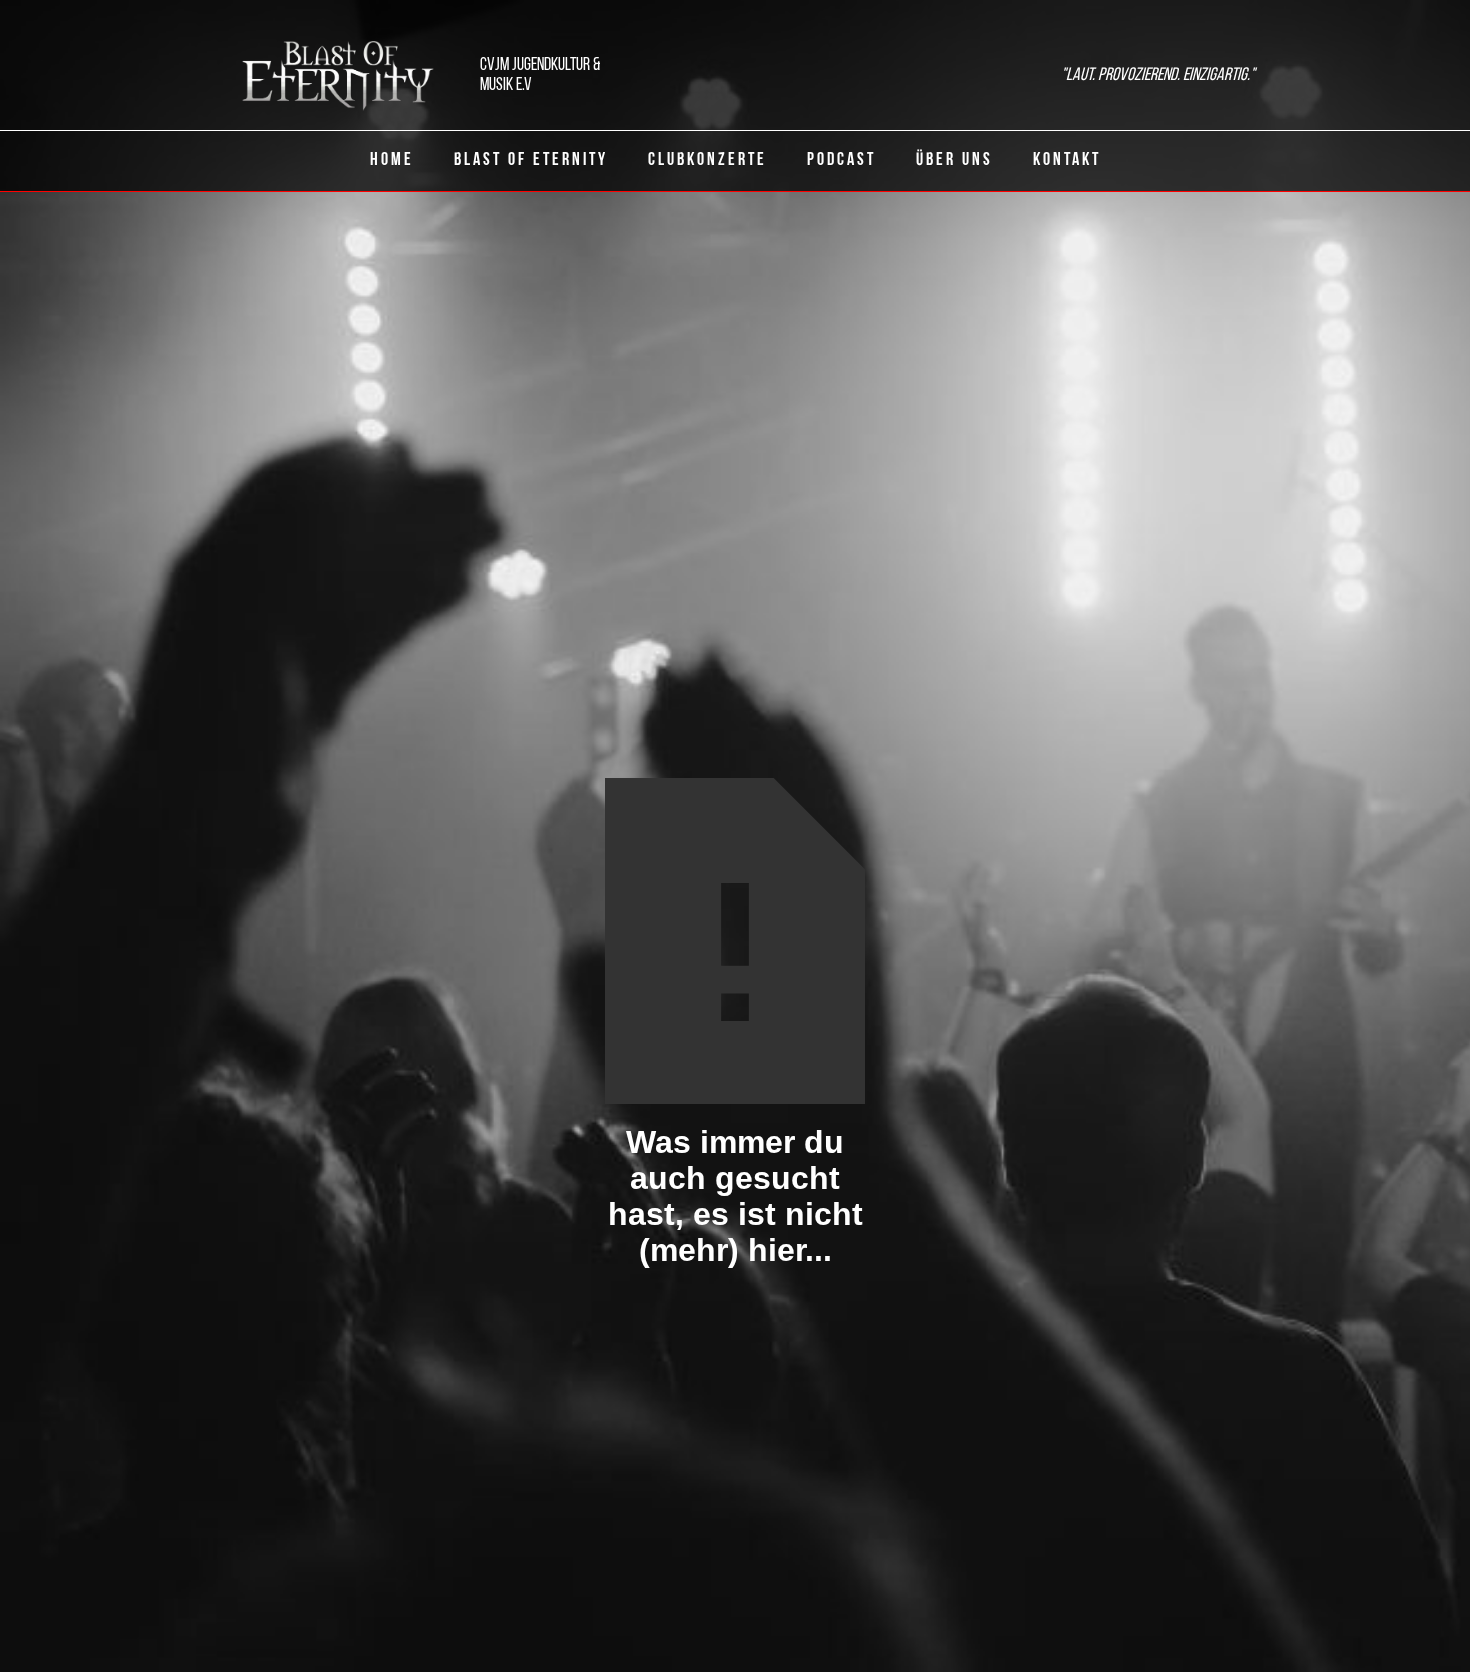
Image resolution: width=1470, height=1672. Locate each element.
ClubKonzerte (707, 161)
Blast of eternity (531, 161)
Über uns (954, 161)
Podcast (841, 161)
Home (392, 161)
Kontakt (1067, 161)
